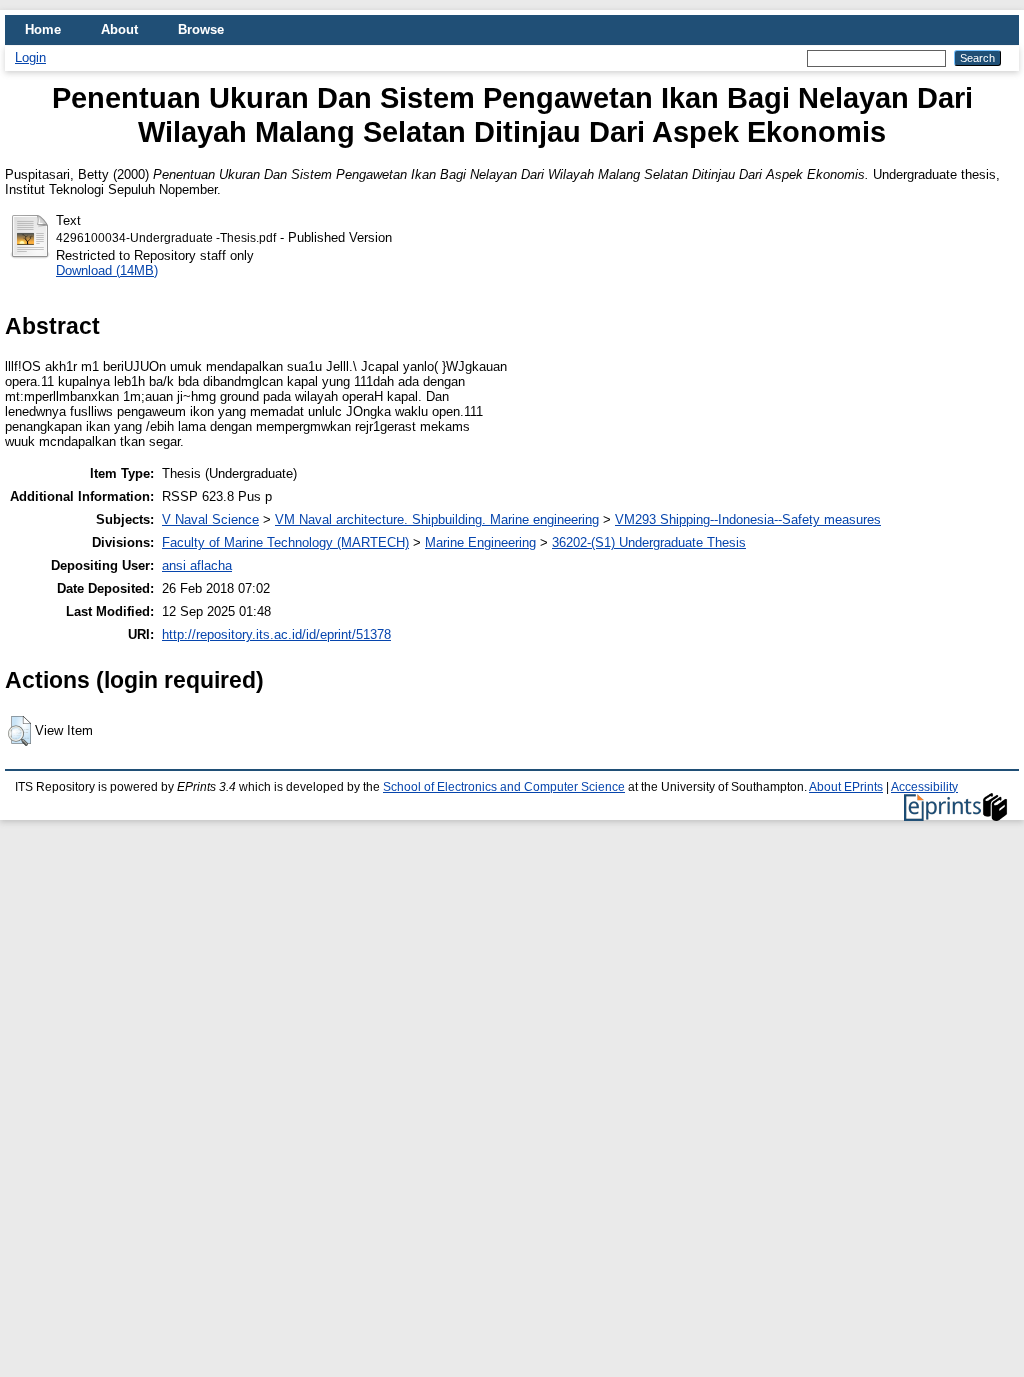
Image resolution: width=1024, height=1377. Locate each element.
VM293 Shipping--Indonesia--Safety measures (748, 519)
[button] (19, 731)
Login (30, 57)
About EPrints (846, 787)
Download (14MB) (107, 270)
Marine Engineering (480, 542)
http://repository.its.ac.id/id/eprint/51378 (276, 634)
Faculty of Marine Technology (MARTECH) (285, 542)
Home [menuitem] (43, 29)
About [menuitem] (119, 29)
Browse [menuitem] (201, 29)
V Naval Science (210, 519)
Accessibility (924, 787)
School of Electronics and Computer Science (504, 787)
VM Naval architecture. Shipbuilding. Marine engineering (437, 519)
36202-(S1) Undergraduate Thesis (649, 542)
